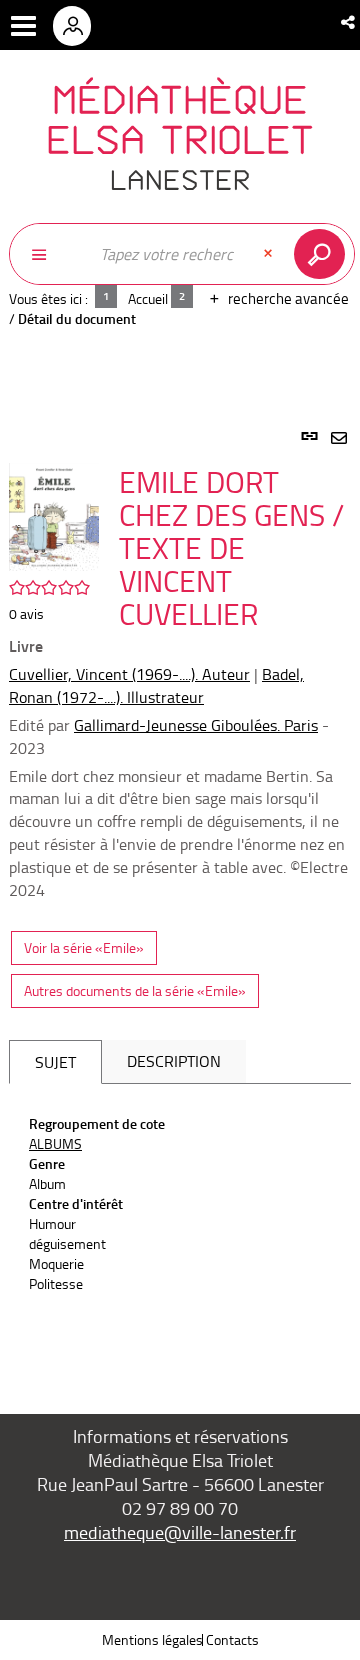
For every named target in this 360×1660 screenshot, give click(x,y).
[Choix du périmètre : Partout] (49, 254)
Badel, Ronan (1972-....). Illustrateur (156, 685)
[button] (349, 22)
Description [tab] (174, 1061)
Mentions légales (152, 1639)
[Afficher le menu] (23, 26)
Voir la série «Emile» (84, 947)
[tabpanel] (180, 898)
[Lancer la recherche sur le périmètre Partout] (323, 254)
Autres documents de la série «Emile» (135, 990)
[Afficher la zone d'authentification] (79, 25)
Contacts (232, 1639)
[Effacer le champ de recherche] (270, 254)
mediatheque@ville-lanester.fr (180, 1532)
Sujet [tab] (55, 1062)
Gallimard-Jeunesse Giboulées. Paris (196, 725)
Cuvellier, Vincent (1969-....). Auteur (129, 674)
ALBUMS (55, 1143)
